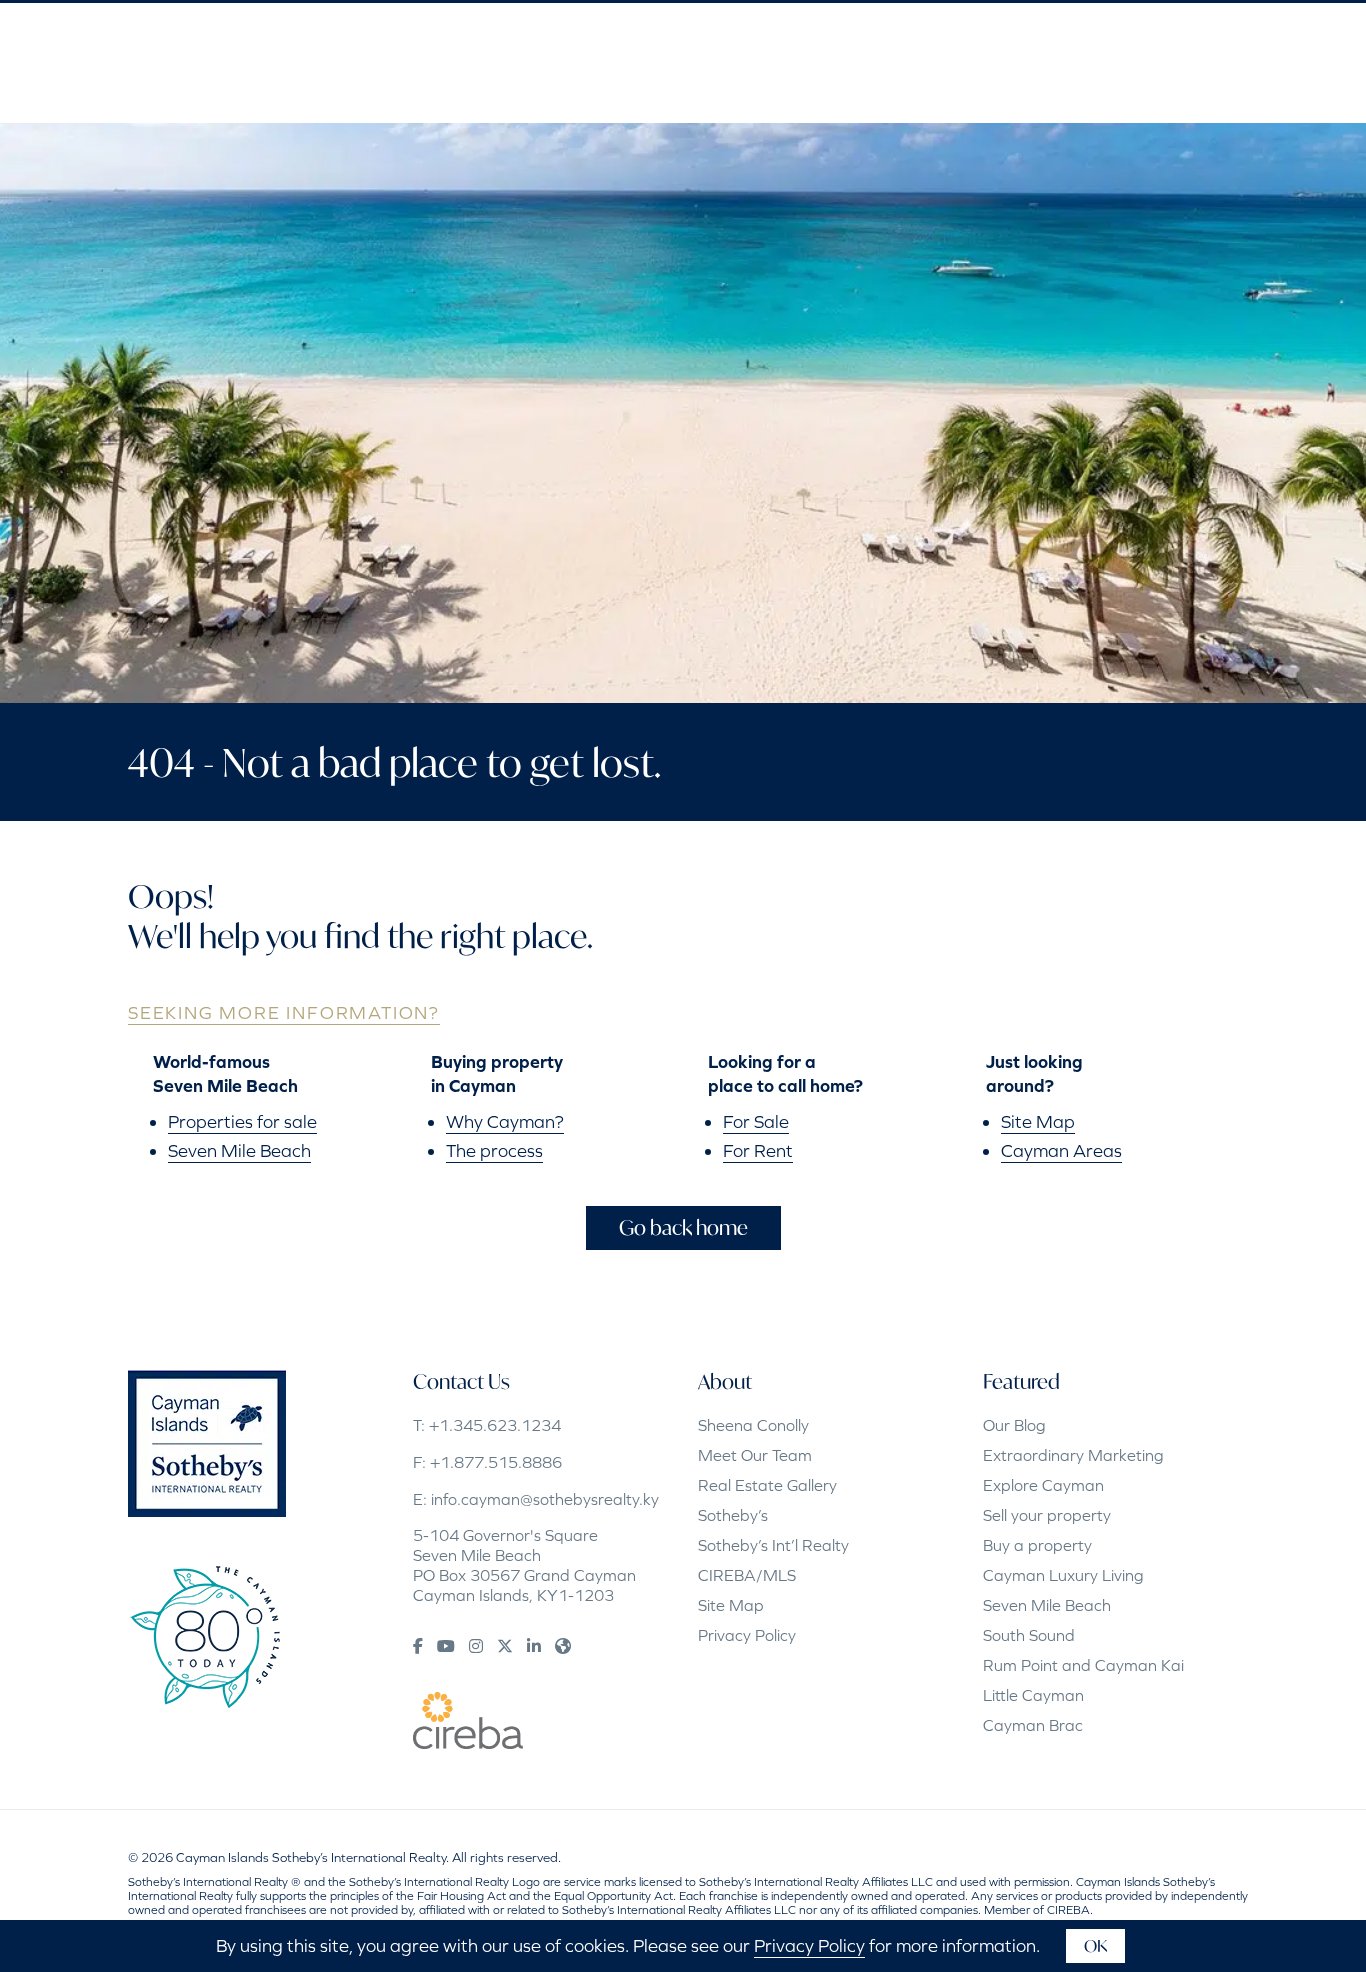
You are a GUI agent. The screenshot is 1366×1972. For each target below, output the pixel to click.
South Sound (1029, 1635)
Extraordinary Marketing (1073, 1455)
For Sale (756, 1121)
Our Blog (1014, 1425)
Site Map (1038, 1121)
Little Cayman (1033, 1695)
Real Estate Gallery (767, 1485)
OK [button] (1095, 1945)
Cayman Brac (1033, 1725)
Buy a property (1037, 1545)
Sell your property (1047, 1515)
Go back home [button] (683, 1227)
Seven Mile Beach (239, 1150)
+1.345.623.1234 (495, 1425)
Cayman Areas (1061, 1150)
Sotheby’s (733, 1515)
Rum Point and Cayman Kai (1083, 1665)
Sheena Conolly (753, 1425)
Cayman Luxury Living (1063, 1575)
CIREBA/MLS (747, 1575)
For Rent (758, 1150)
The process (494, 1150)
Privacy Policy (747, 1635)
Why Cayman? (505, 1121)
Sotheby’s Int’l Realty (773, 1545)
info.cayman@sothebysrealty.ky (545, 1499)
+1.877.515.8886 (496, 1462)
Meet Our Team (755, 1455)
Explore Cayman (1043, 1485)
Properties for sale (242, 1121)
